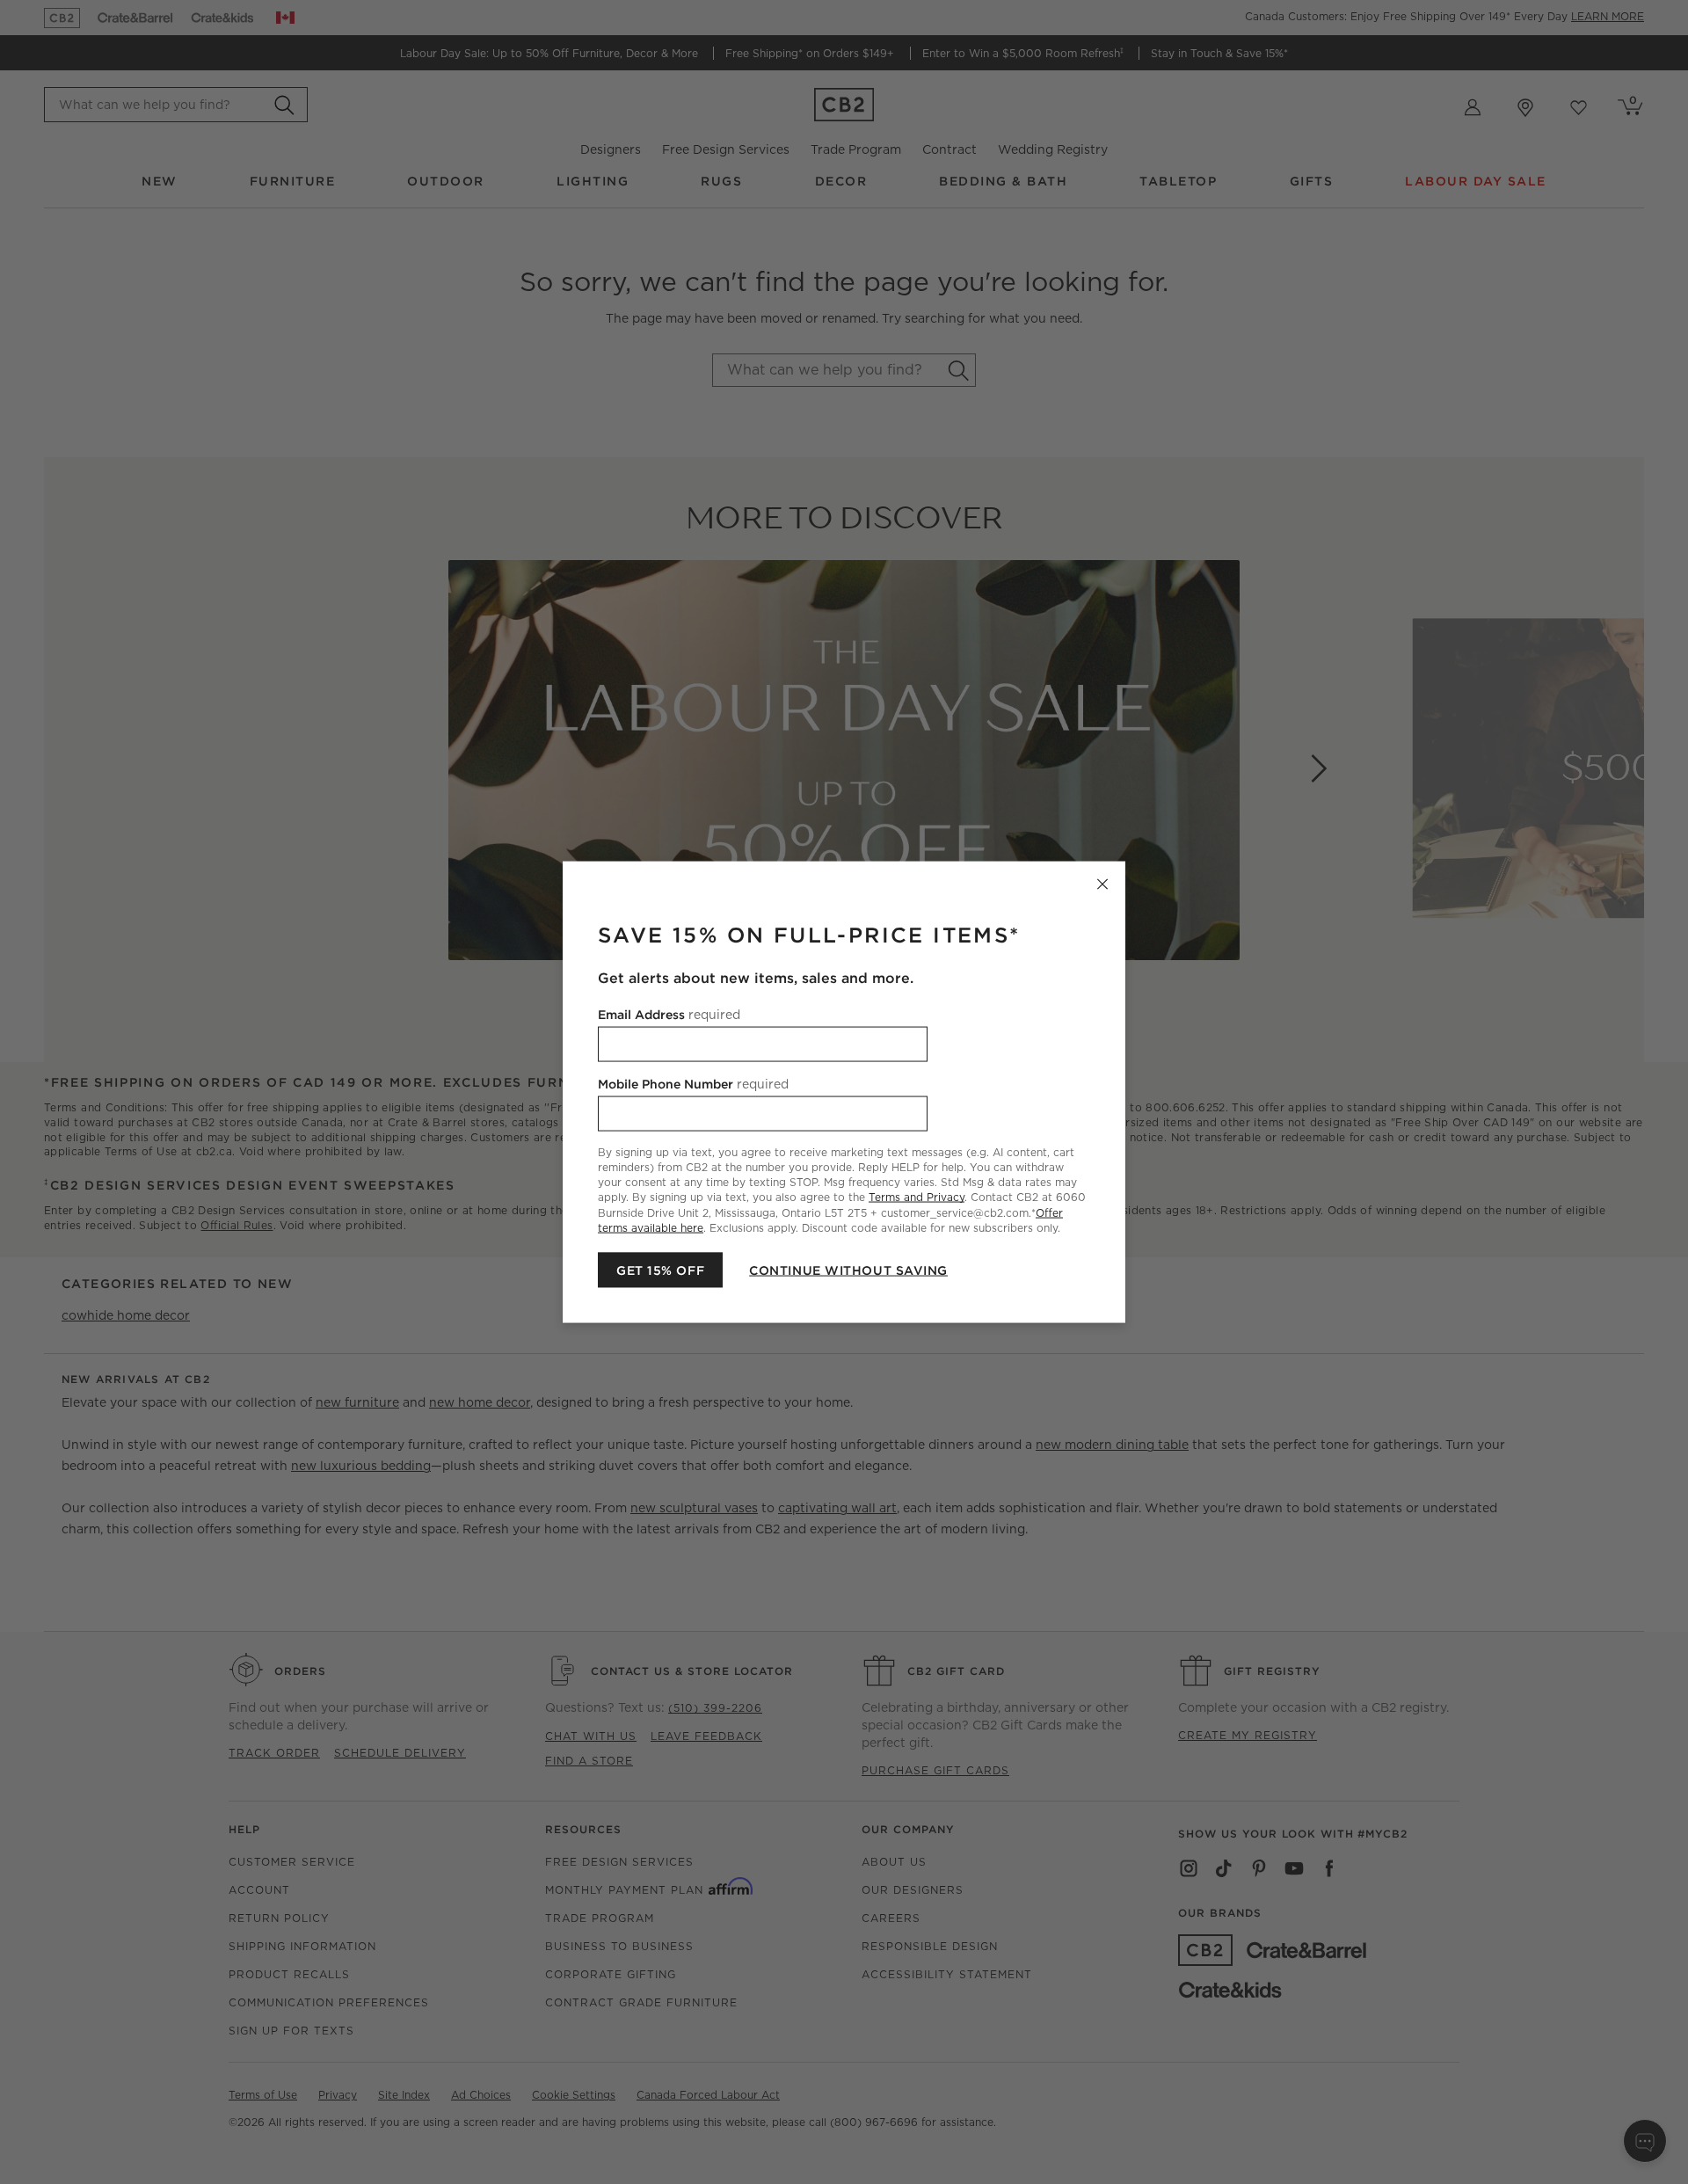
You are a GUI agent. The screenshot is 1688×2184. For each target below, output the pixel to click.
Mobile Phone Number (693, 1084)
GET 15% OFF (660, 1270)
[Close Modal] (1102, 885)
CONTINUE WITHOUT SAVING (848, 1270)
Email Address (669, 1015)
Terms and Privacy (917, 1197)
